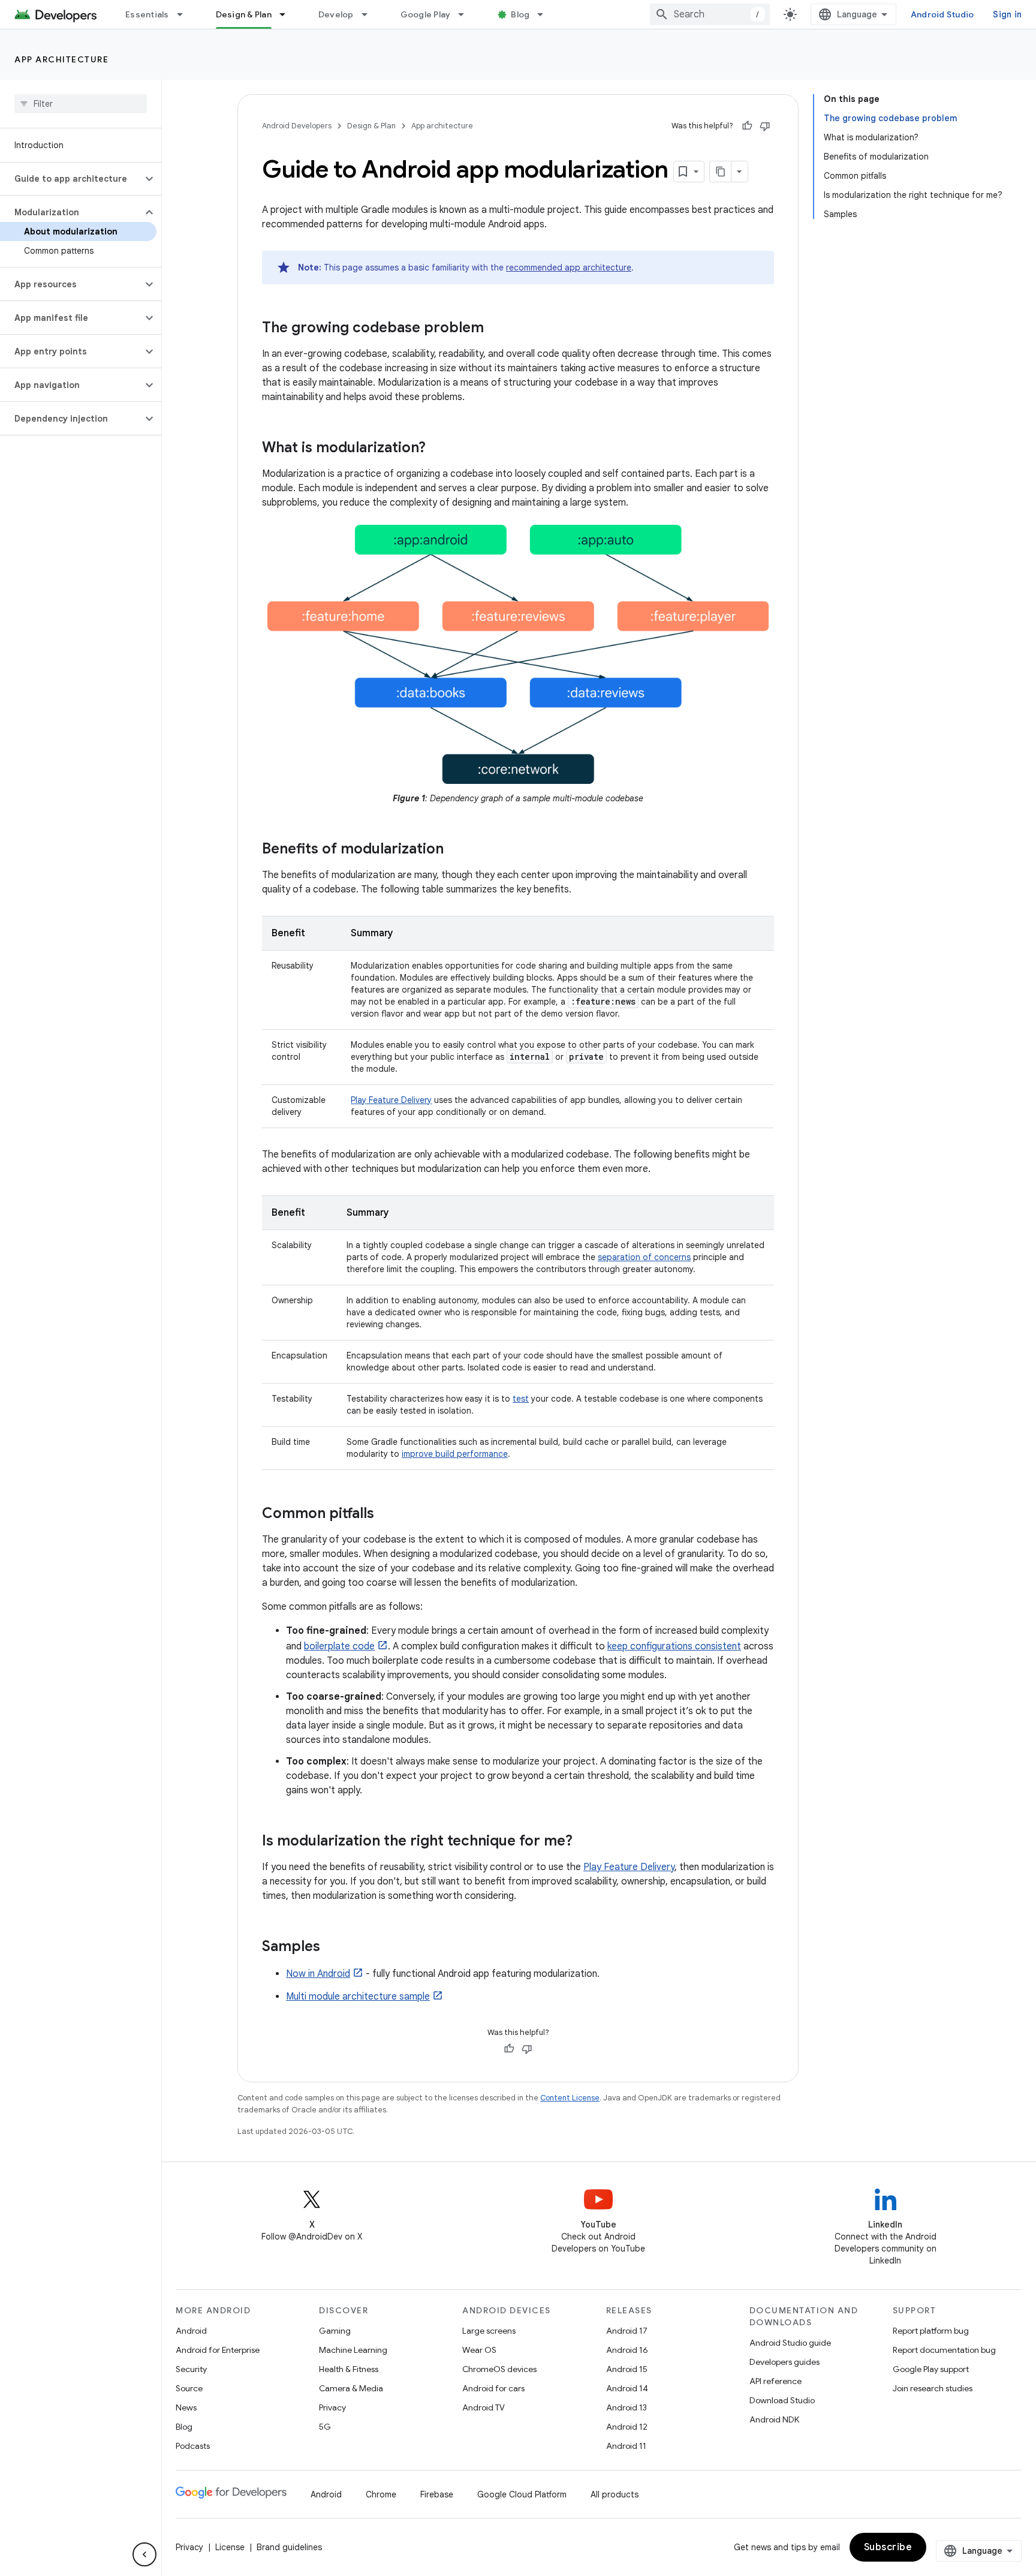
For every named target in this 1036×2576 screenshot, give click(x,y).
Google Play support (931, 2369)
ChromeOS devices (499, 2369)
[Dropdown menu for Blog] (546, 14)
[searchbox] (81, 104)
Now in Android (318, 1974)
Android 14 (627, 2388)
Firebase (437, 2494)
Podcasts (193, 2446)
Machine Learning (353, 2350)
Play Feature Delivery (391, 1100)
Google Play (426, 14)
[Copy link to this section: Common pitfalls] (386, 1514)
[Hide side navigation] (144, 2554)
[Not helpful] (765, 126)
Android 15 (627, 2369)
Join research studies (933, 2388)
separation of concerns (644, 1257)
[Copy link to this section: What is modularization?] (438, 449)
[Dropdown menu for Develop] (370, 14)
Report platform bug (931, 2331)
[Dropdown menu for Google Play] (466, 14)
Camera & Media (351, 2388)
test (521, 1399)
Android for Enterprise (218, 2350)
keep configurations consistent (674, 1646)
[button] (71, 179)
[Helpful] (747, 126)
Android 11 (626, 2446)
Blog (520, 14)
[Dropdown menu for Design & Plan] (288, 14)
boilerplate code (339, 1646)
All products (615, 2494)
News (186, 2407)
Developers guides (784, 2362)
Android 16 (627, 2350)
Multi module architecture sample (358, 1997)
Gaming (335, 2331)
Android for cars (493, 2388)
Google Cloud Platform (522, 2494)
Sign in (1007, 14)
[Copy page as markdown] (721, 172)
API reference (776, 2381)
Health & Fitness (349, 2369)
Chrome (381, 2494)
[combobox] (710, 14)
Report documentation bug (944, 2350)
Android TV (484, 2407)
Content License (570, 2098)
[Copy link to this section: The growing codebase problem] (496, 329)
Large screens (489, 2331)
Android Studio (942, 14)
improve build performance (455, 1454)
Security (191, 2369)
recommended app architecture (569, 267)
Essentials (147, 14)
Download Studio (782, 2400)
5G (325, 2427)
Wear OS (479, 2350)
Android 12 (627, 2427)
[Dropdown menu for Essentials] (185, 14)
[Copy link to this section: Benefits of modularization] (456, 850)
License (230, 2547)
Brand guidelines (289, 2547)
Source (189, 2388)
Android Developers (297, 126)
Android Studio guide (790, 2343)
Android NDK (774, 2419)
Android (191, 2331)
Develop (336, 14)
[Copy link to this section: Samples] (332, 1947)
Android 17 (627, 2331)
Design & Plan (244, 14)
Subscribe (888, 2547)
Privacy (332, 2407)
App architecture (61, 59)
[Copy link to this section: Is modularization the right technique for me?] (585, 1842)
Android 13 (627, 2407)
